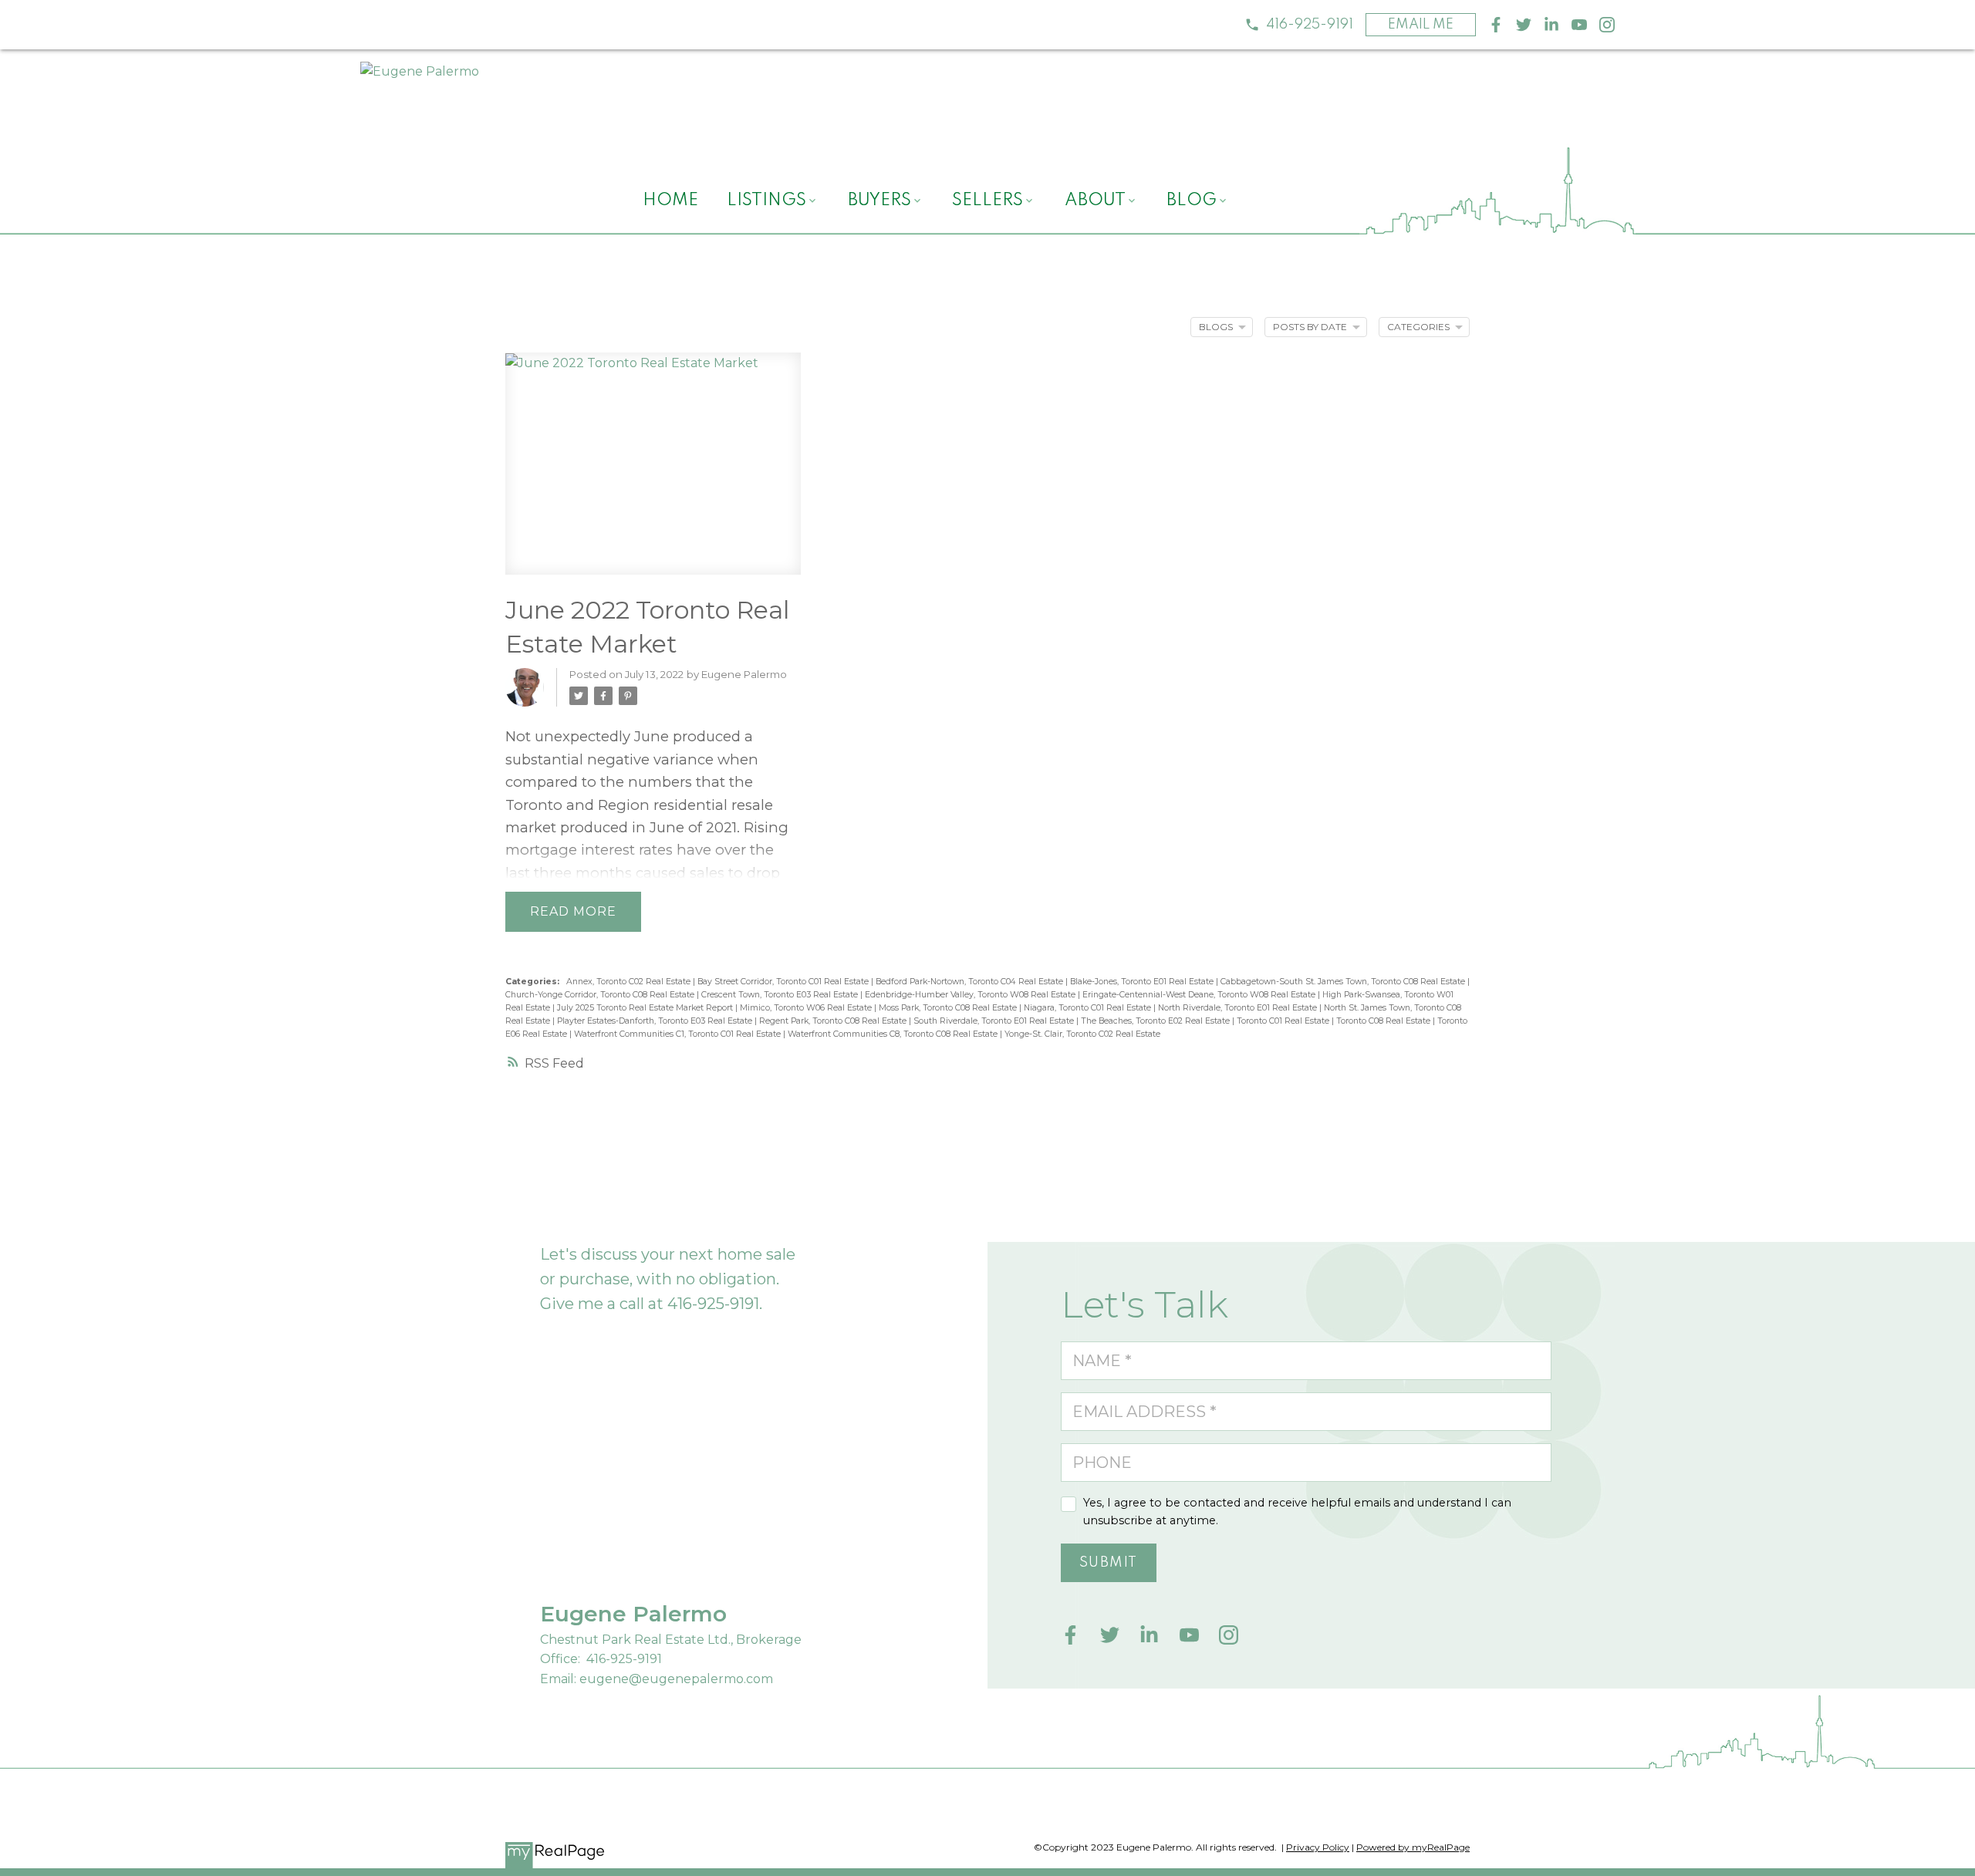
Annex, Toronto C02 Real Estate (630, 982)
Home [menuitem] (670, 201)
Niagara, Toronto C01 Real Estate (1089, 1008)
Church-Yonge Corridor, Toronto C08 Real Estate (601, 995)
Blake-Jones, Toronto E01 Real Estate (1143, 982)
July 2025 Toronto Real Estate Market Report (646, 1008)
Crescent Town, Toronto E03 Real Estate (781, 995)
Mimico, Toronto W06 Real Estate (807, 1008)
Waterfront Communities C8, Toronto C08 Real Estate (894, 1034)
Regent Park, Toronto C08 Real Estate (834, 1021)
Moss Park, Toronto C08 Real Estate (949, 1008)
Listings (766, 201)
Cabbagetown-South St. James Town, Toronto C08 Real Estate (1344, 982)
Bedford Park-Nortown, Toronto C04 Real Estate (971, 982)
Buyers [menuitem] (879, 201)
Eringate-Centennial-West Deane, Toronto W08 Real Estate (1200, 995)
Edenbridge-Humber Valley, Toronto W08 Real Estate (971, 995)
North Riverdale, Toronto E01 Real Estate (1239, 1008)
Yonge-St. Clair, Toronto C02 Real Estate (1082, 1034)
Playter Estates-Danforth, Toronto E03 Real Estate (656, 1021)
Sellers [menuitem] (987, 201)
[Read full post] (653, 472)
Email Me (1421, 25)
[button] (1299, 25)
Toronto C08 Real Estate (1384, 1021)
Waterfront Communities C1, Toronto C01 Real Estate (679, 1034)
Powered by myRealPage (1413, 1847)
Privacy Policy (1318, 1847)
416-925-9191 (1310, 25)
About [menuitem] (1095, 201)
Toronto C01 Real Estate (1284, 1021)
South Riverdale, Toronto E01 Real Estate (995, 1021)
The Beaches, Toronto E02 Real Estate (1156, 1021)
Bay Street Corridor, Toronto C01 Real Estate (784, 982)
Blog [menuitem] (1192, 201)
